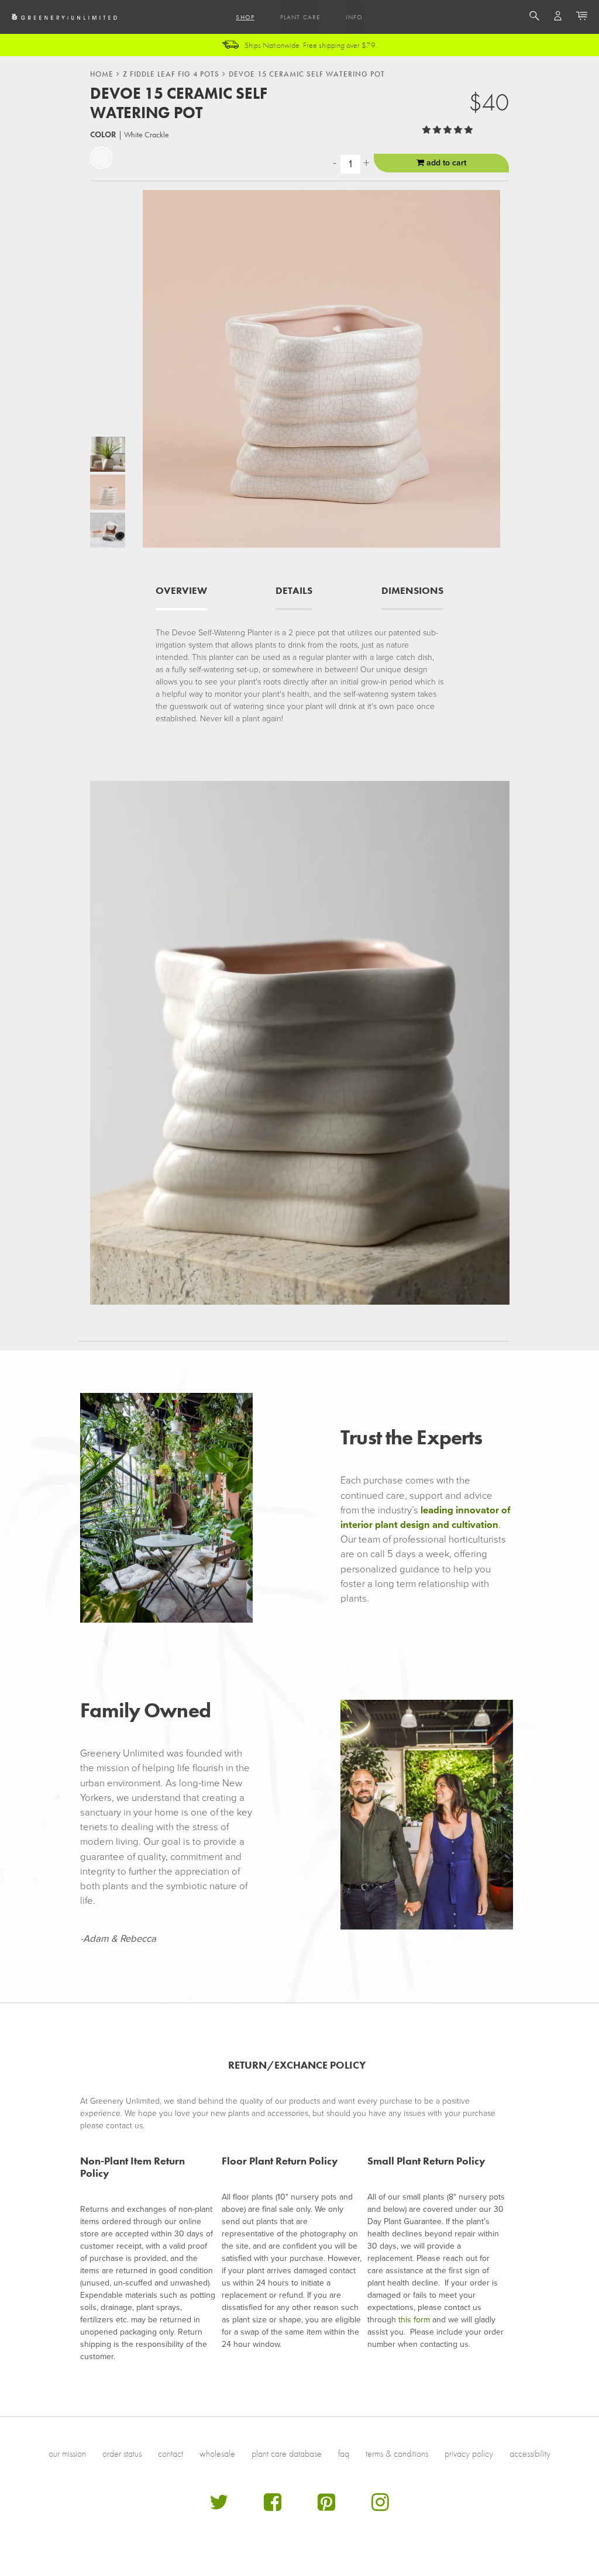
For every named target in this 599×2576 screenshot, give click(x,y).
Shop (245, 17)
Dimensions (412, 591)
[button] (449, 130)
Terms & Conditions (397, 2454)
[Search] (534, 18)
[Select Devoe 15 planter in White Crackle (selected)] (101, 158)
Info (354, 17)
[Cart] (582, 18)
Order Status (122, 2454)
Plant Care (300, 17)
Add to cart (445, 163)
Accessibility (530, 2454)
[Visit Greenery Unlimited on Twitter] (219, 2507)
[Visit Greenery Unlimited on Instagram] (380, 2507)
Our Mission (67, 2454)
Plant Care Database (287, 2454)
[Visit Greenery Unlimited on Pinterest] (326, 2507)
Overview (181, 591)
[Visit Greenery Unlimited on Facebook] (273, 2507)
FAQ (344, 2454)
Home (102, 74)
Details (294, 591)
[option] (108, 454)
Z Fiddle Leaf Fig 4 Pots (171, 74)
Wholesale (217, 2454)
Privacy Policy (469, 2454)
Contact (171, 2454)
